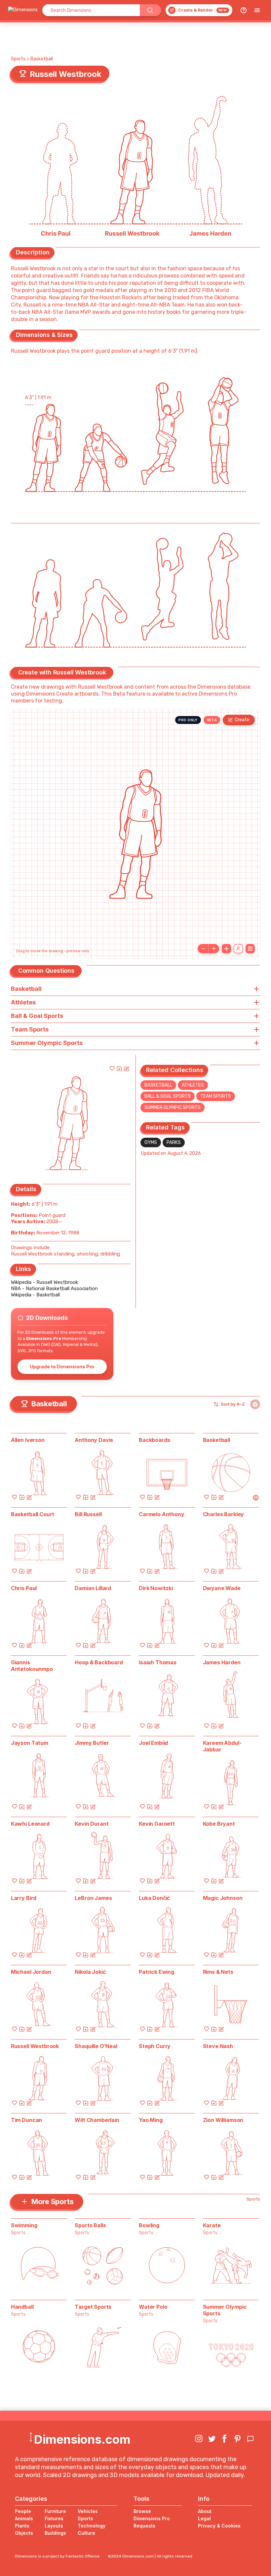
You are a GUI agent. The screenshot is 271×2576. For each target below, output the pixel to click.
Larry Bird (24, 1898)
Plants (22, 2526)
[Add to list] (119, 1068)
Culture (86, 2533)
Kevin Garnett (157, 1824)
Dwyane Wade (222, 1588)
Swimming (24, 2225)
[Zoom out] (203, 949)
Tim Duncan (26, 2120)
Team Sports (216, 1096)
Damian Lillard (93, 1588)
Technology (92, 2526)
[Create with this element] (127, 1068)
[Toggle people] (238, 949)
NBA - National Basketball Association (54, 1288)
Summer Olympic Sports (173, 1108)
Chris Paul (24, 1588)
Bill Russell (88, 1514)
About (205, 2511)
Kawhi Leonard (30, 1824)
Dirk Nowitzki (156, 1588)
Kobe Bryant (219, 1824)
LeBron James (93, 1898)
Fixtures (54, 2518)
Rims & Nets (218, 1972)
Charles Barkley (224, 1514)
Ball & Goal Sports (168, 1096)
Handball (22, 2307)
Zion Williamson (223, 2120)
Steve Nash (218, 2046)
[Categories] (257, 10)
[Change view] (250, 949)
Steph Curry (155, 2046)
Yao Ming (151, 2120)
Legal (204, 2518)
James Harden (222, 1662)
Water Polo (153, 2307)
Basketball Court (33, 1514)
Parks (174, 1142)
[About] (244, 10)
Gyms (151, 1142)
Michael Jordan (31, 1972)
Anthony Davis (94, 1440)
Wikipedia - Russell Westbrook (44, 1282)
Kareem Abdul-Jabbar (222, 1746)
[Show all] (226, 949)
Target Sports (93, 2307)
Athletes (193, 1085)
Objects (24, 2533)
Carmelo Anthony (162, 1514)
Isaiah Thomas (158, 1662)
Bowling (149, 2225)
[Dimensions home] (23, 10)
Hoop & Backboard (99, 1662)
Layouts (54, 2526)
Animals (24, 2518)
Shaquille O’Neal (96, 2046)
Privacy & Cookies (219, 2526)
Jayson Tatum (30, 1743)
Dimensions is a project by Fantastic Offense (57, 2556)
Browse (142, 2511)
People (23, 2511)
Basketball (42, 59)
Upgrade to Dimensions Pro (62, 1367)
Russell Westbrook (35, 2046)
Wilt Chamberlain (97, 2120)
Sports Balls (90, 2225)
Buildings (55, 2533)
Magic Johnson (223, 1898)
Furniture (55, 2511)
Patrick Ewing (156, 1972)
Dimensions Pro (152, 2518)
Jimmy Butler (92, 1743)
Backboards (154, 1440)
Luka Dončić (154, 1898)
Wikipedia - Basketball (35, 1295)
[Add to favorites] (112, 1068)
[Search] (150, 10)
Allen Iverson (28, 1440)
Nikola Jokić (90, 1972)
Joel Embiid (153, 1743)
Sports (18, 59)
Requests (144, 2526)
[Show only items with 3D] (255, 1404)
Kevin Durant (92, 1824)
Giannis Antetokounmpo (32, 1666)
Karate (212, 2225)
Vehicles (88, 2511)
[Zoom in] (214, 949)
